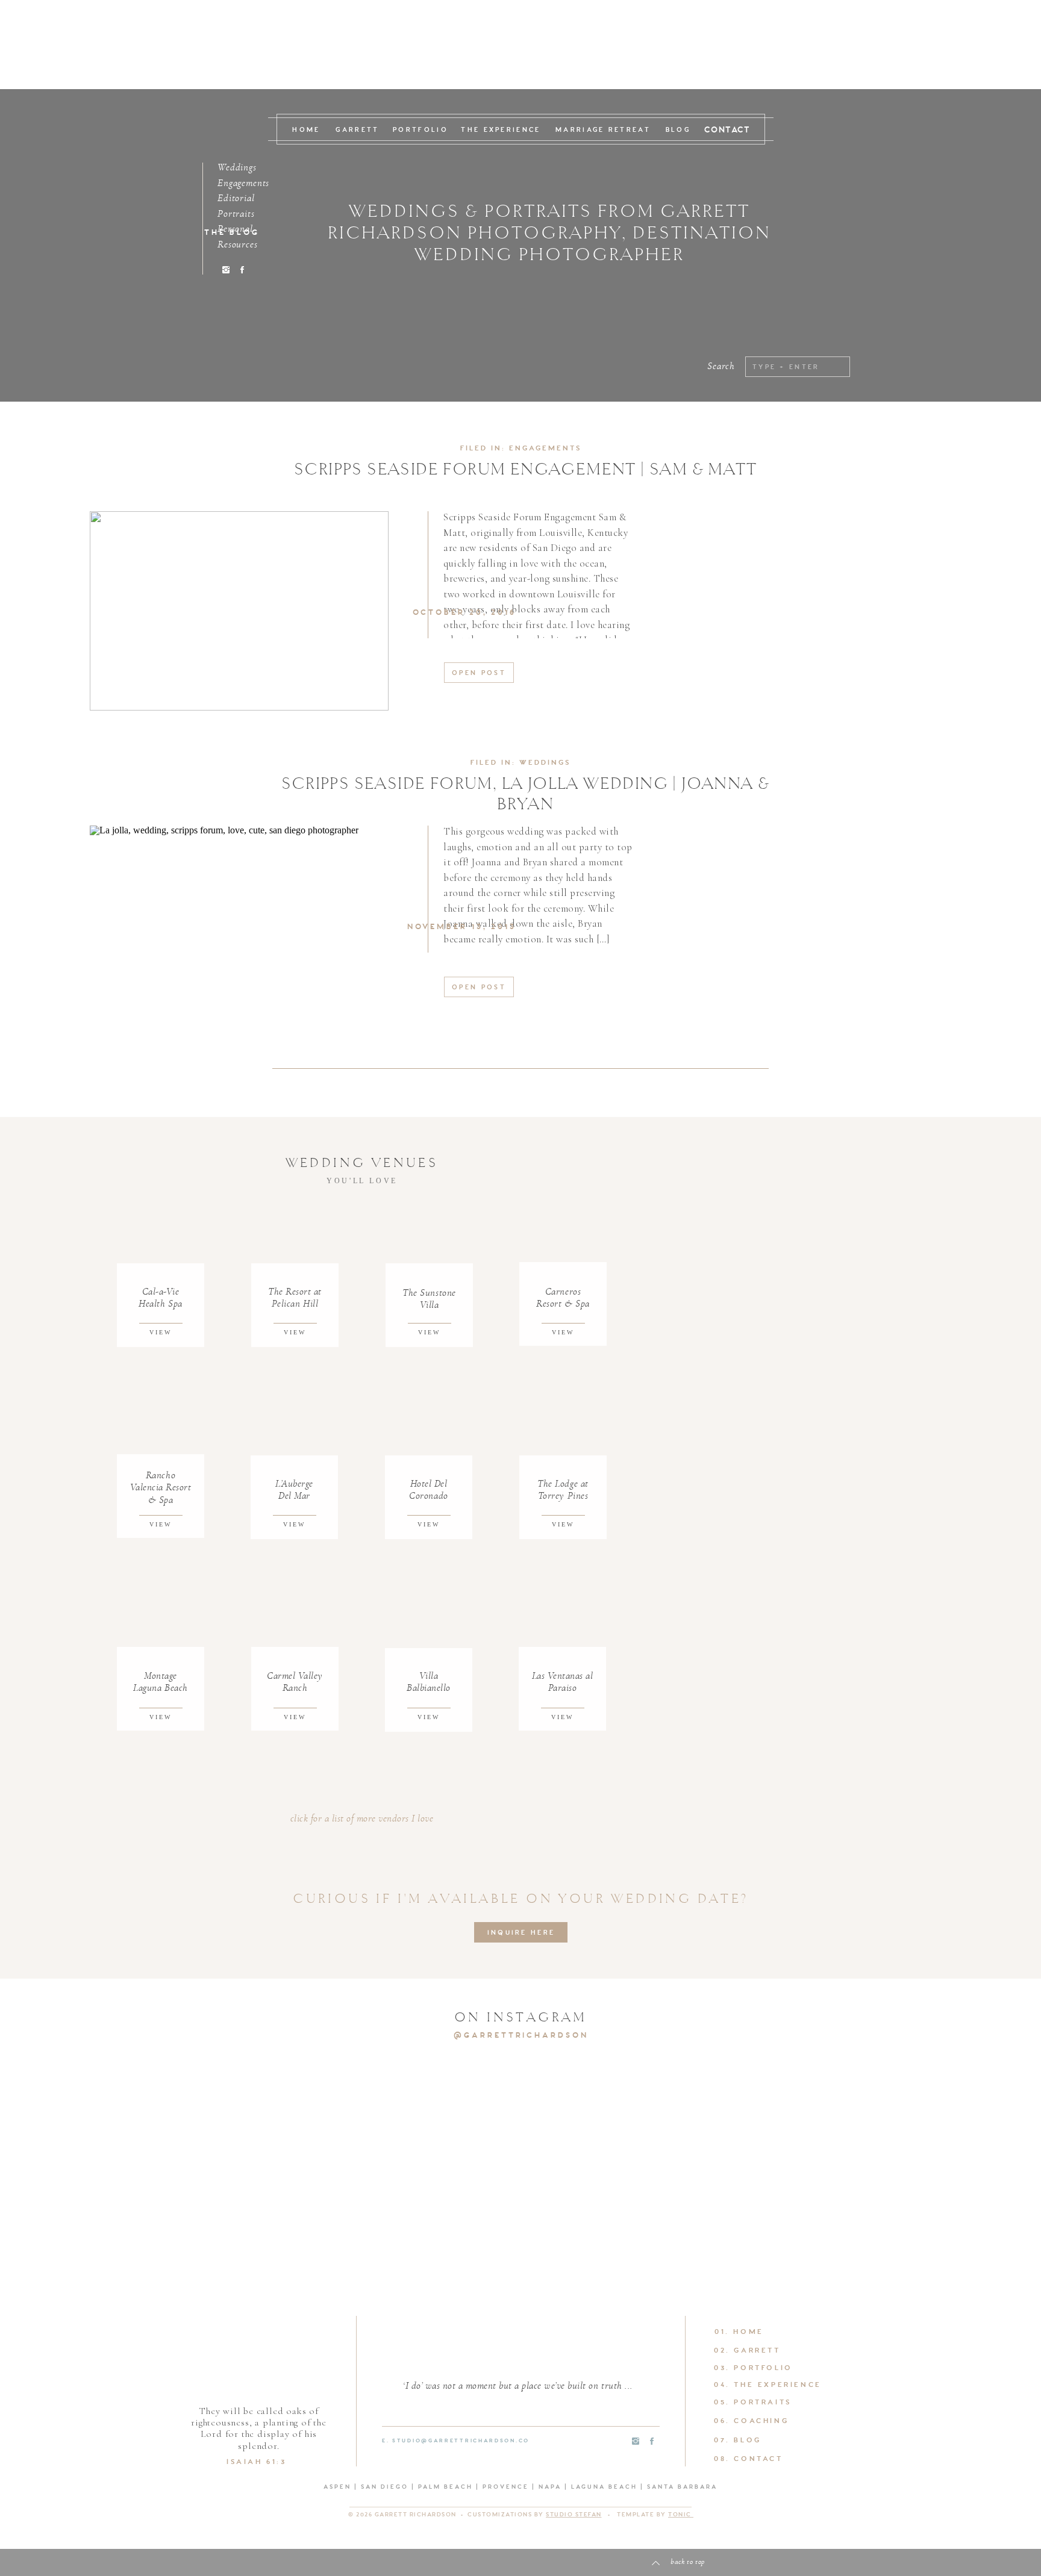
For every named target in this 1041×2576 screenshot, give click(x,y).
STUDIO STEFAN (574, 2515)
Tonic (681, 2515)
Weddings (545, 763)
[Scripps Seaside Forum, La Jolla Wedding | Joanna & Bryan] (239, 925)
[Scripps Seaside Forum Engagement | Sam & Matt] (239, 611)
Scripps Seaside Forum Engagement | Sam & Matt (525, 469)
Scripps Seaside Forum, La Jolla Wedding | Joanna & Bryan (526, 794)
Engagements (545, 449)
